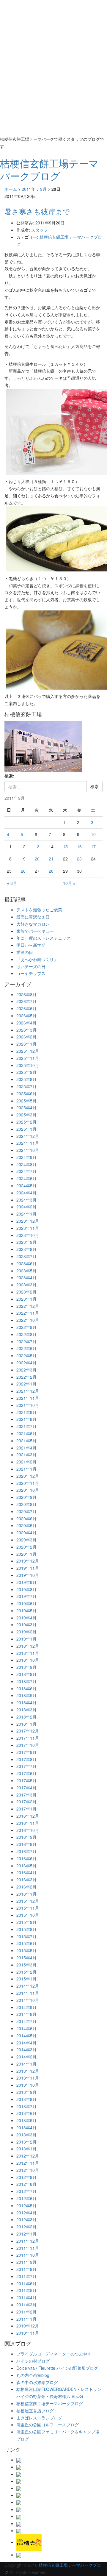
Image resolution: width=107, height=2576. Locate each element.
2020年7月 (26, 1511)
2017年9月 (26, 1752)
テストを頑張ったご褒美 (39, 910)
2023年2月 (26, 1292)
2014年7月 (26, 2021)
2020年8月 (26, 1504)
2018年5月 (26, 1695)
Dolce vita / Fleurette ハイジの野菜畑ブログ (57, 2368)
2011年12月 (28, 2241)
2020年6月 (26, 1519)
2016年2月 (26, 1887)
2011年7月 (26, 2276)
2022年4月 (26, 1363)
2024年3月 (26, 1200)
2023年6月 (26, 1263)
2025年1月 (26, 1129)
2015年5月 (26, 1950)
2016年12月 (28, 1816)
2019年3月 (26, 1624)
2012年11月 (28, 2163)
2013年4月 (26, 2127)
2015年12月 (28, 1901)
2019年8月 (26, 1589)
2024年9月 (26, 1157)
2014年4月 (26, 2043)
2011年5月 (26, 2290)
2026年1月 (26, 1044)
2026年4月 (26, 1023)
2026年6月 (26, 1008)
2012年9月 (26, 2177)
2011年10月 (28, 2255)
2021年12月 (28, 1391)
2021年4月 (26, 1448)
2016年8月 (26, 1844)
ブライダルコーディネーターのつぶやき (54, 2354)
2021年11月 (28, 1398)
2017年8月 (26, 1759)
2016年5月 (26, 1866)
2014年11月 (28, 1993)
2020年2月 (26, 1547)
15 (65, 846)
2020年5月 (26, 1525)
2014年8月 (26, 2014)
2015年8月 (26, 1929)
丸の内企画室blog (33, 2375)
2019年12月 (28, 1561)
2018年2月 (26, 1717)
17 (93, 846)
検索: (9, 776)
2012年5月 (26, 2205)
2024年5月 (26, 1185)
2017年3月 (26, 1795)
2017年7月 (26, 1766)
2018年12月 (28, 1646)
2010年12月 (28, 2326)
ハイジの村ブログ (33, 2361)
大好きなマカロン (33, 924)
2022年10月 (28, 1320)
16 (79, 846)
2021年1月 (26, 1469)
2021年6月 (26, 1433)
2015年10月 (28, 1915)
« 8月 (12, 883)
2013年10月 (28, 2085)
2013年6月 (26, 2113)
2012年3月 (26, 2219)
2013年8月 (26, 2099)
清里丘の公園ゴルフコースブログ (48, 2425)
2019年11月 (28, 1568)
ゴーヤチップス (31, 973)
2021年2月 (26, 1462)
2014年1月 (26, 2064)
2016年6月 (26, 1858)
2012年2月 (26, 2227)
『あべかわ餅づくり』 (37, 959)
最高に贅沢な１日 (33, 917)
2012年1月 (26, 2234)
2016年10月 (28, 1830)
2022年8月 (26, 1334)
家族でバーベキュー (35, 931)
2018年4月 (26, 1702)
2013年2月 (26, 2142)
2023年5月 (26, 1271)
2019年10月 (28, 1575)
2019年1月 (26, 1639)
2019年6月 (26, 1603)
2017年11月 (28, 1738)
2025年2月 (26, 1122)
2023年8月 (26, 1249)
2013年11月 (28, 2078)
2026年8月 (26, 994)
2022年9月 (26, 1327)
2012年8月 (26, 2184)
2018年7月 (26, 1681)
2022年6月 (26, 1348)
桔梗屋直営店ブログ (35, 2411)
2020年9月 (26, 1497)
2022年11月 (28, 1313)
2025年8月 (26, 1079)
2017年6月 (26, 1773)
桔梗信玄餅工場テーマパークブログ (50, 2403)
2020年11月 (28, 1483)
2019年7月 (26, 1596)
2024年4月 (26, 1193)
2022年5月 (26, 1355)
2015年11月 (28, 1908)
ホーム (11, 189)
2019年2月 (26, 1632)
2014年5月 (26, 2036)
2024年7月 (26, 1171)
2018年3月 (26, 1710)
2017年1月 (26, 1809)
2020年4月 (26, 1533)
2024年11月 (28, 1143)
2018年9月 (26, 1667)
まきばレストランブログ (39, 2418)
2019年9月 (26, 1582)
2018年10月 (28, 1660)
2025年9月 (26, 1072)
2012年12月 (28, 2156)
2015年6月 (26, 1943)
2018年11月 (28, 1653)
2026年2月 (26, 1037)
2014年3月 (26, 2049)
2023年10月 (28, 1235)
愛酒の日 (25, 952)
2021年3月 (26, 1455)
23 (79, 859)
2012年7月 (26, 2191)
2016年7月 (26, 1851)
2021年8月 (26, 1419)
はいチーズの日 (31, 966)
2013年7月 (26, 2106)
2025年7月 (26, 1086)
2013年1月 (26, 2149)
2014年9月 (26, 2007)
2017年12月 (28, 1731)
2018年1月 (26, 1724)
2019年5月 (26, 1610)
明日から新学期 (31, 945)
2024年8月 (26, 1164)
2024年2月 (26, 1207)
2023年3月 (26, 1285)
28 (51, 871)
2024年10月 (28, 1150)
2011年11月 (28, 2248)
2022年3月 (26, 1370)
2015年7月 (26, 1936)
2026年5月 (26, 1016)
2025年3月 (26, 1115)
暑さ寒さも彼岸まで (37, 211)
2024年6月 (26, 1178)
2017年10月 (28, 1745)
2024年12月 (28, 1136)
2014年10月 (28, 2000)
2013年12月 (28, 2071)
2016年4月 (26, 1872)
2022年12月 (28, 1306)
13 (37, 846)
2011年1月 (26, 2319)
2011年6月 (26, 2283)
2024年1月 (26, 1214)
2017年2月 (26, 1802)
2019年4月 (26, 1618)
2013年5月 (26, 2120)
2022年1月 (26, 1384)
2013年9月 (26, 2092)
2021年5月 (26, 1441)
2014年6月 (26, 2028)
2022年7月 (26, 1341)
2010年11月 (28, 2333)
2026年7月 (26, 1001)
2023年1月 (26, 1299)
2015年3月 (26, 1965)
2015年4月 (26, 1958)
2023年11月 (28, 1228)
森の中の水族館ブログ (37, 2382)
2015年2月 (26, 1972)
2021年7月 (26, 1426)
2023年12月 (28, 1221)
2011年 (29, 189)
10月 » (69, 883)
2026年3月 (26, 1030)
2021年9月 (26, 1412)
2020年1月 (26, 1554)
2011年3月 (26, 2305)
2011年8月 (26, 2269)
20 (37, 859)
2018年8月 (26, 1674)
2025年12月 (28, 1051)
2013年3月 (26, 2135)
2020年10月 (28, 1490)
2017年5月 (26, 1780)
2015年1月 (26, 1979)
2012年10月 (28, 2170)
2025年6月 (26, 1093)
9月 (43, 189)
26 (23, 871)
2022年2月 (26, 1377)
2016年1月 (26, 1894)
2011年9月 (26, 2262)
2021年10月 (28, 1405)
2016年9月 (26, 1837)
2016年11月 (28, 1823)
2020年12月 (28, 1476)
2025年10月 (28, 1065)
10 (93, 834)
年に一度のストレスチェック (43, 938)
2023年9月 (26, 1242)
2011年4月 (26, 2297)
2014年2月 (26, 2057)
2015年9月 (26, 1922)
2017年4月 (26, 1788)
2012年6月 (26, 2198)
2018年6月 (26, 1688)
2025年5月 (26, 1101)
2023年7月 (26, 1256)
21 (51, 859)
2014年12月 (28, 1986)
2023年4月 (26, 1277)
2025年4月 (26, 1107)
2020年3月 (26, 1540)
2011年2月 (26, 2312)
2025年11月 (28, 1058)
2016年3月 (26, 1880)
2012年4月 (26, 2213)
